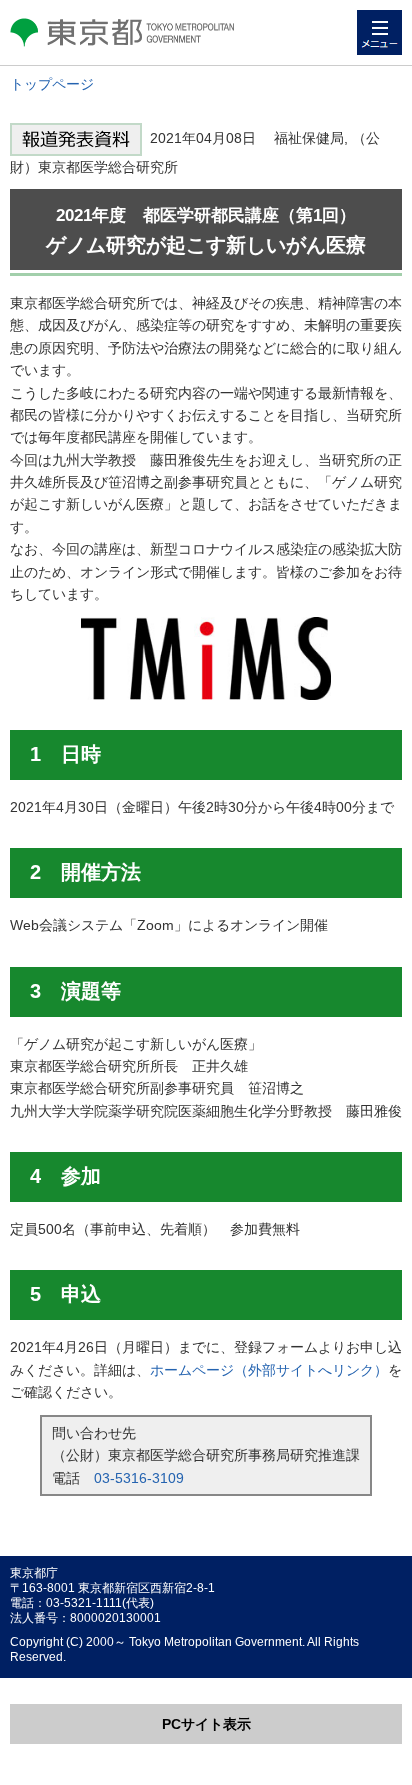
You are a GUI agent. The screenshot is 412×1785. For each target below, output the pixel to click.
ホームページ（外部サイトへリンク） (269, 1370)
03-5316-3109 (139, 1478)
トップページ (52, 84)
